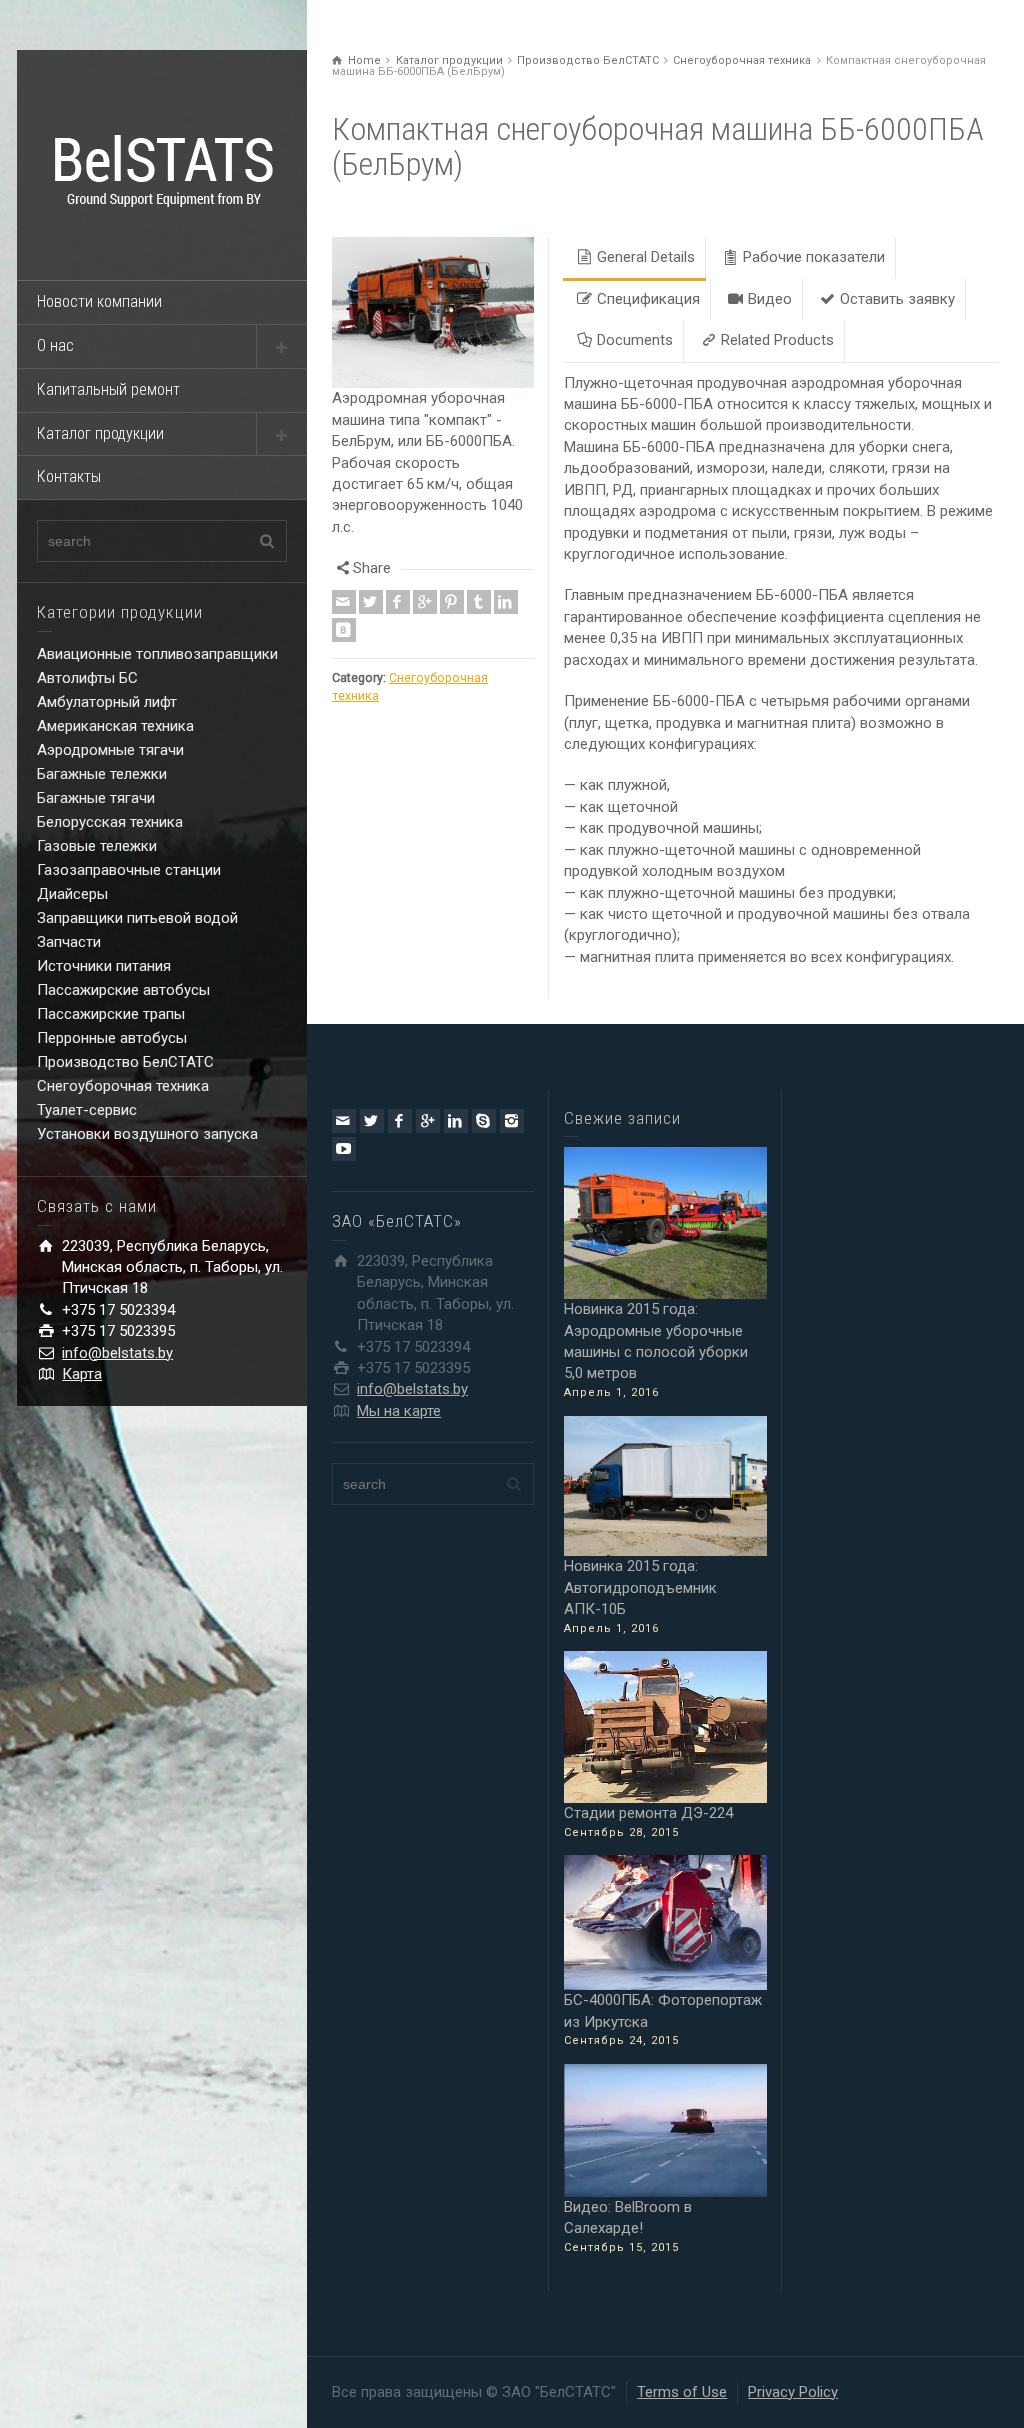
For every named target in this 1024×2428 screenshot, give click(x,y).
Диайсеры (72, 894)
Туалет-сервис (87, 1110)
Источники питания (104, 966)
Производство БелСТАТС (125, 1062)
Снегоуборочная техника (123, 1086)
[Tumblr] (479, 586)
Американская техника (115, 726)
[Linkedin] (506, 586)
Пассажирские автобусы (123, 990)
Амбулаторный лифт (107, 702)
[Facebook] (398, 586)
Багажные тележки (102, 774)
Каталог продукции (100, 433)
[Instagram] (512, 1121)
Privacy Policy (793, 2392)
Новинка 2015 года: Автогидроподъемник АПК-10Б (640, 1587)
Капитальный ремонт (108, 389)
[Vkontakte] (344, 614)
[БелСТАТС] (162, 174)
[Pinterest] (452, 586)
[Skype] (484, 1121)
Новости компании (99, 301)
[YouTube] (344, 1149)
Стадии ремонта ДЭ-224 (648, 1813)
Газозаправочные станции (129, 870)
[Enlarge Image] (433, 304)
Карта (82, 1374)
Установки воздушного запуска (147, 1134)
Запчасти (69, 942)
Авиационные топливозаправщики (157, 654)
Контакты (69, 476)
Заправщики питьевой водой (137, 918)
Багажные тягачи (96, 798)
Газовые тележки (97, 846)
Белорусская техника (110, 822)
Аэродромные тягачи (110, 750)
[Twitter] (371, 586)
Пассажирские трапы (111, 1014)
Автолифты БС (87, 678)
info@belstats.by (117, 1353)
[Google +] (425, 586)
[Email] (344, 586)
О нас (55, 345)
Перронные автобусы (112, 1038)
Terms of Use (682, 2392)
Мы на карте (399, 1411)
